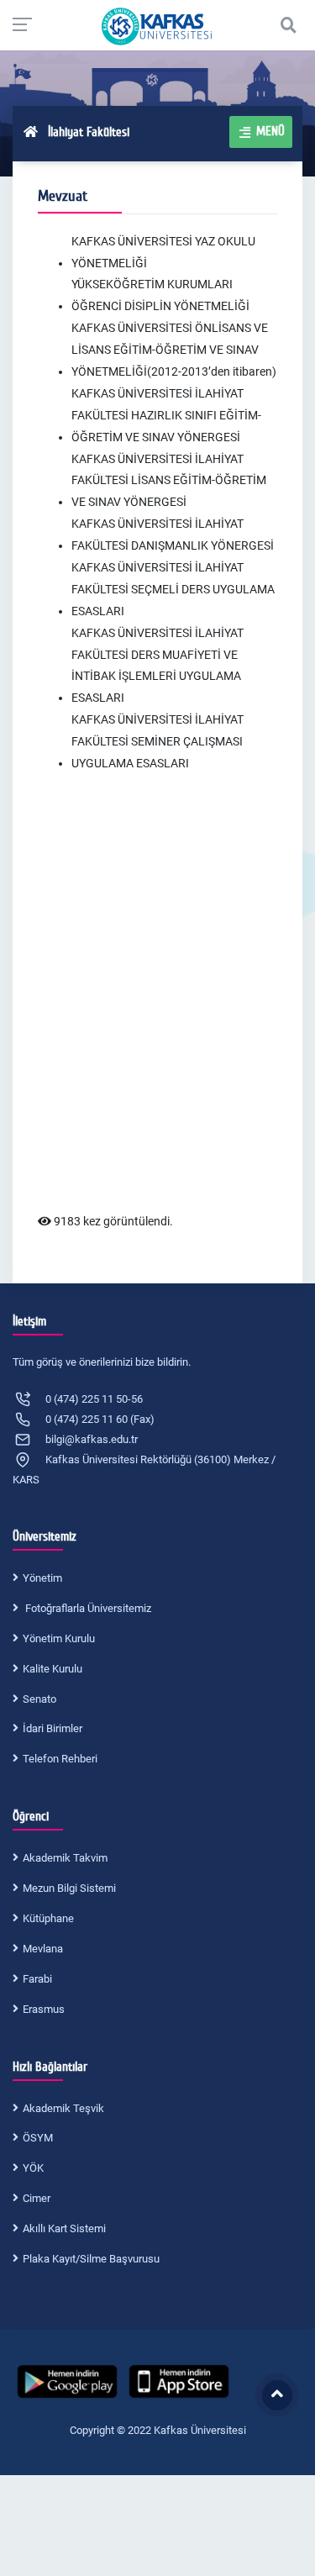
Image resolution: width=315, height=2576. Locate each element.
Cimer (37, 2198)
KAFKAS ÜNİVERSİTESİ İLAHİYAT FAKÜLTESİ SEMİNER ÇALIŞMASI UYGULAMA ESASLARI (157, 741)
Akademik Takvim (65, 1858)
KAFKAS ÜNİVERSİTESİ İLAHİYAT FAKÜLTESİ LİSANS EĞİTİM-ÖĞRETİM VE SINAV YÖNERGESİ (169, 481)
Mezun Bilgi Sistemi (69, 1888)
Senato (39, 1699)
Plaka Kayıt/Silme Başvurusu (91, 2259)
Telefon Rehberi (60, 1759)
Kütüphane (48, 1918)
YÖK (33, 2168)
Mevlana (43, 1949)
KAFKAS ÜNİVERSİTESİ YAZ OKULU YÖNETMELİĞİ (163, 252)
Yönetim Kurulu (59, 1638)
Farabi (37, 1979)
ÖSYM (38, 2138)
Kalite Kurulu (52, 1669)
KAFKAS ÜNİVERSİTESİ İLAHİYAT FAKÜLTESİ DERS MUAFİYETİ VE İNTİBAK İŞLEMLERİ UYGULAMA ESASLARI (157, 666)
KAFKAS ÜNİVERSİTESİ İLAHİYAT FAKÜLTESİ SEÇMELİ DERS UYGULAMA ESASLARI (173, 589)
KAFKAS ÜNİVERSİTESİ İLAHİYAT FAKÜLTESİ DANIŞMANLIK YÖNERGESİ (173, 535)
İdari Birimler (52, 1728)
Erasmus (44, 2009)
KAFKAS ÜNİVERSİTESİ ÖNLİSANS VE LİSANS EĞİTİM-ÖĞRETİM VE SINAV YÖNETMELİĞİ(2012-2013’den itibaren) (174, 350)
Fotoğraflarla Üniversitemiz (87, 1608)
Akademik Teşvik (63, 2108)
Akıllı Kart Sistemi (64, 2228)
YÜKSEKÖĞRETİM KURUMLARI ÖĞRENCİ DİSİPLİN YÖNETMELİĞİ (160, 295)
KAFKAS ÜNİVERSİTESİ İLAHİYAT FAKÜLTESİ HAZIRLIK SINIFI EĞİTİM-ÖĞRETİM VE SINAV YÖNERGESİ (166, 415)
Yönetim (42, 1578)
